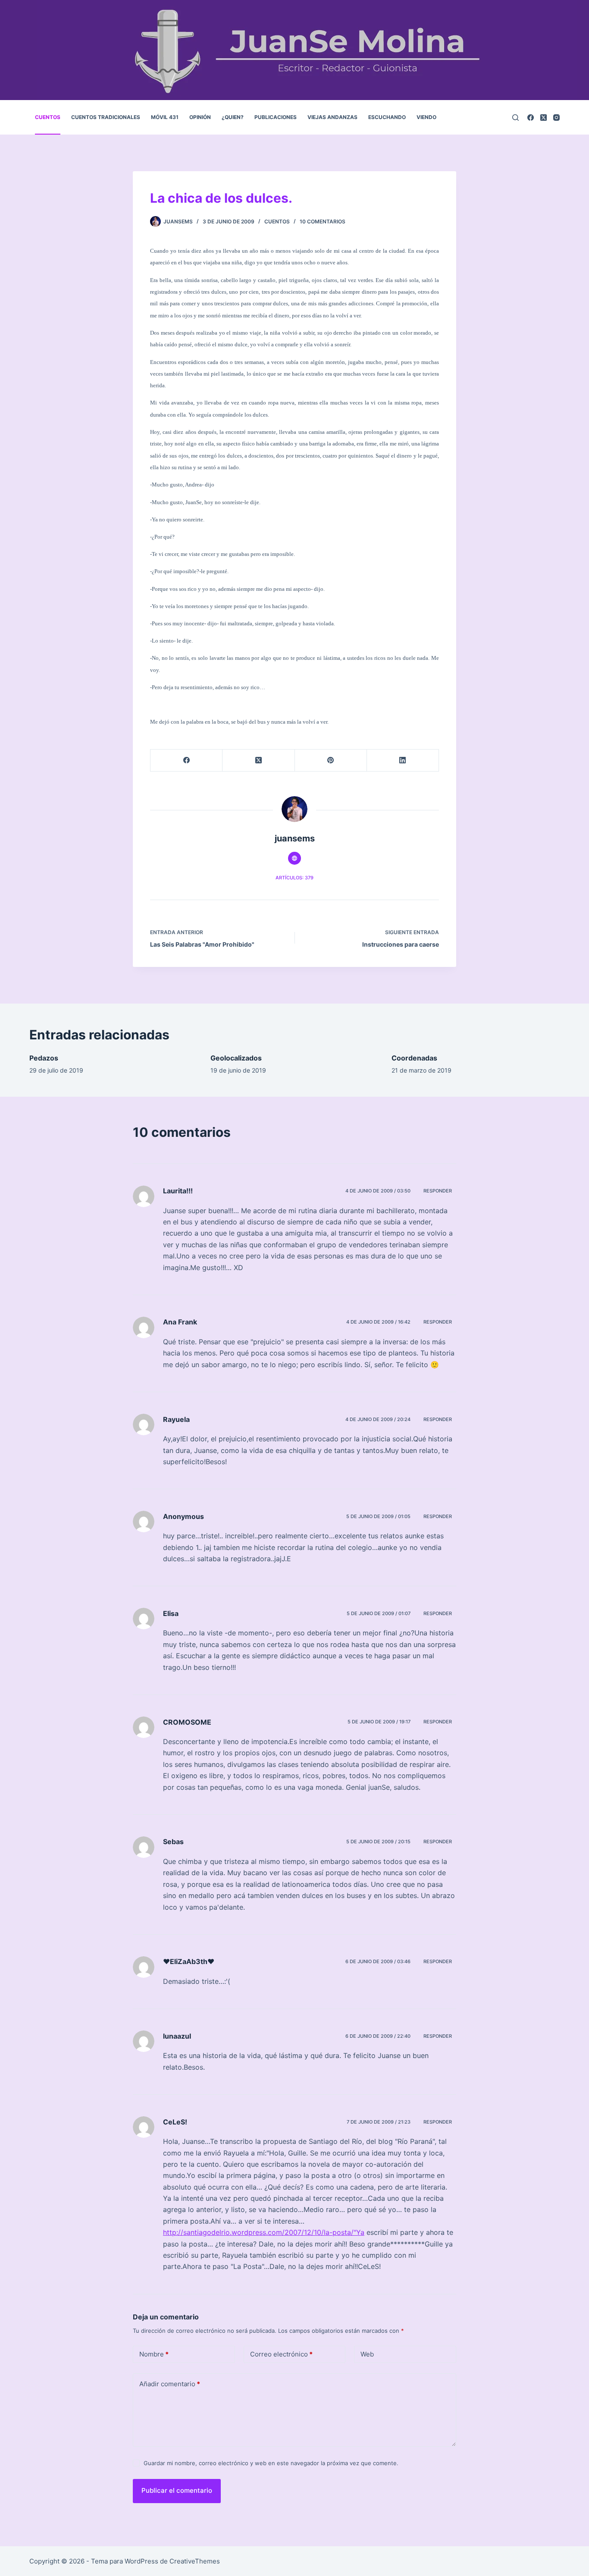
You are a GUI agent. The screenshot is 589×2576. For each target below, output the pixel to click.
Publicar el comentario (177, 2490)
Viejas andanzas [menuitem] (332, 117)
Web (367, 2354)
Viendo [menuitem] (426, 117)
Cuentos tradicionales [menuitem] (106, 117)
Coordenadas (414, 1058)
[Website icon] (294, 858)
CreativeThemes (195, 2561)
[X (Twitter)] (544, 118)
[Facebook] (531, 118)
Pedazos (44, 1058)
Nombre (154, 2354)
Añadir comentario (170, 2384)
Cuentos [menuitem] (48, 117)
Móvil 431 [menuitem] (165, 117)
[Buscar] (515, 118)
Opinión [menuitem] (200, 117)
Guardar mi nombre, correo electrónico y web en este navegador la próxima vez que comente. (271, 2463)
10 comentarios (323, 221)
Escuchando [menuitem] (387, 117)
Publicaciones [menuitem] (276, 117)
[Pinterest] (331, 761)
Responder (438, 1191)
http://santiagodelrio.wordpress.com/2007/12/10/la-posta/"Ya (264, 2232)
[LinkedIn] (403, 761)
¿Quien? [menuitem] (233, 117)
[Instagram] (556, 118)
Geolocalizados (236, 1058)
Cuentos (277, 221)
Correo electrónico (281, 2354)
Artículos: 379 (294, 878)
